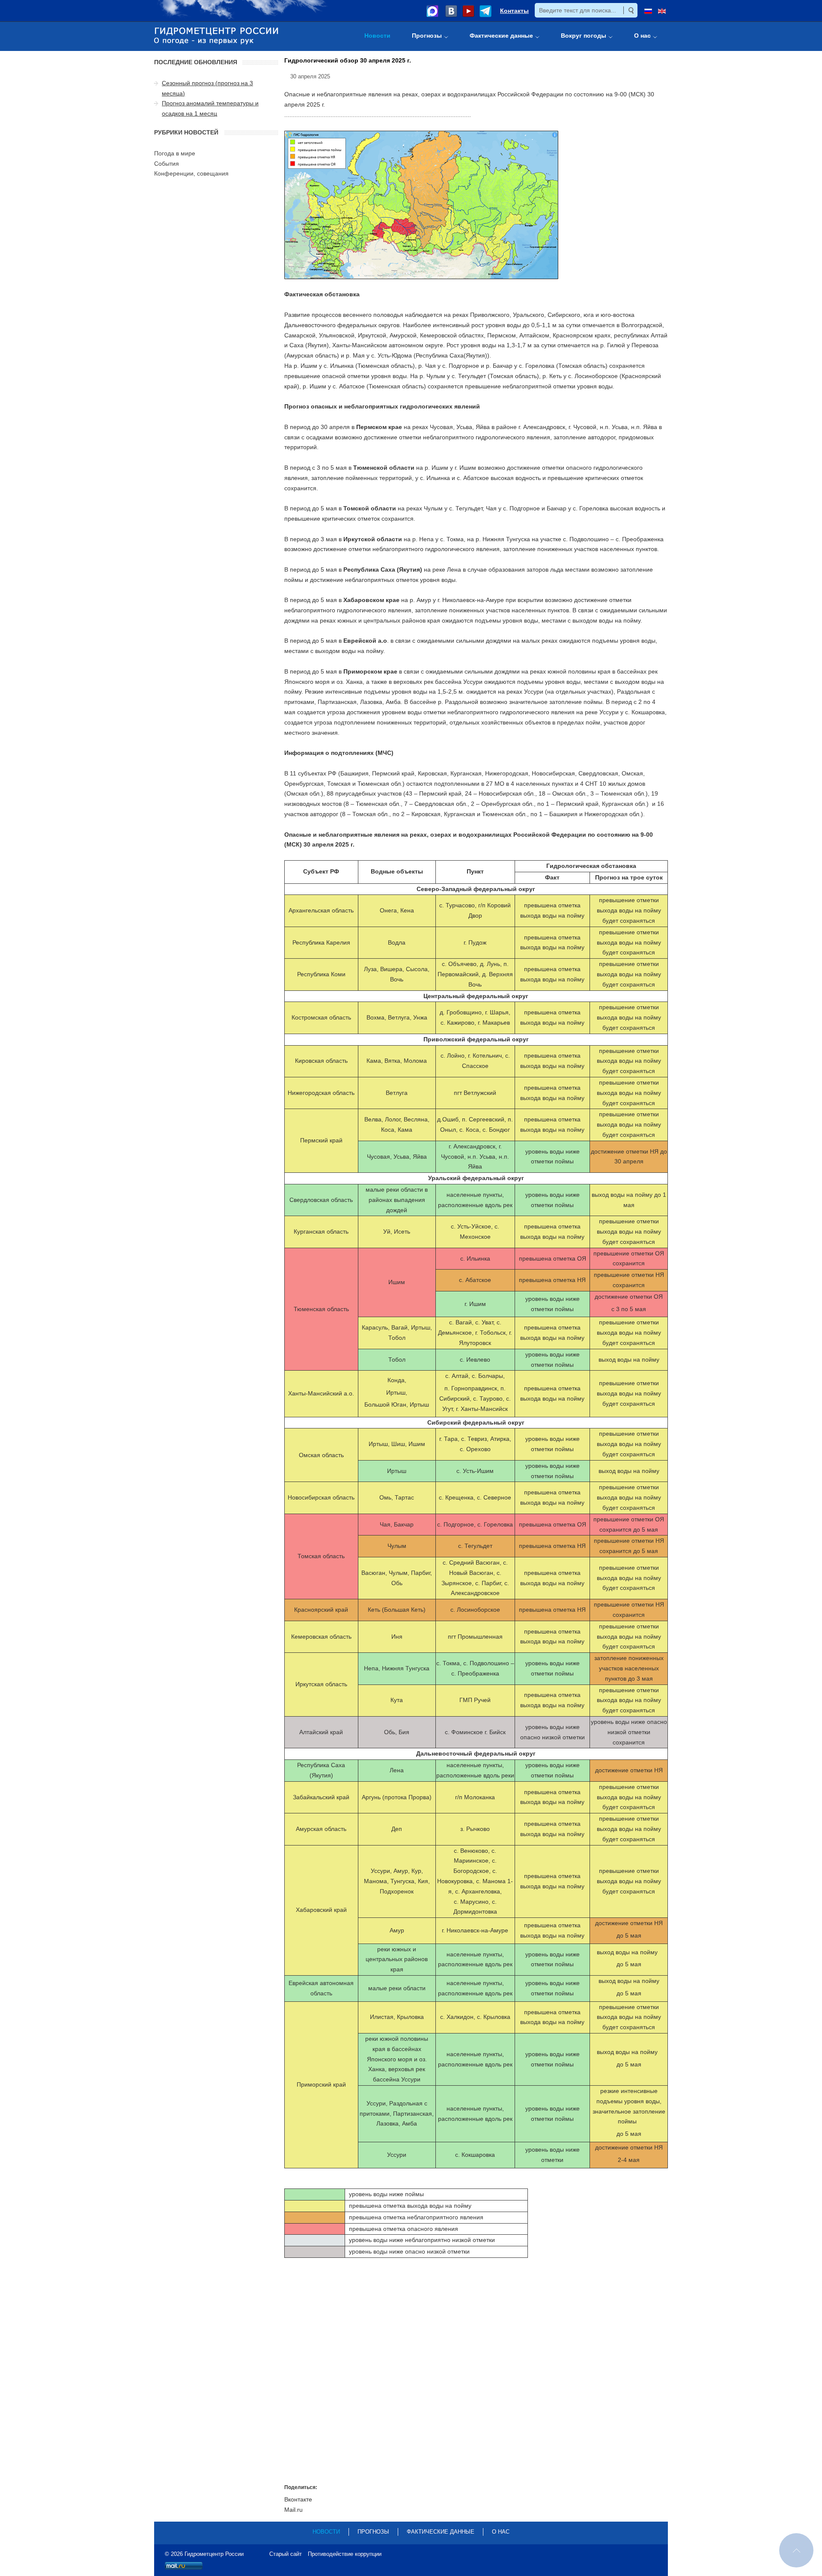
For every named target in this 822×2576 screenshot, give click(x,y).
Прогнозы (373, 2532)
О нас (501, 2532)
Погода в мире (175, 153)
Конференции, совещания (191, 173)
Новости (326, 2532)
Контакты (514, 11)
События (167, 164)
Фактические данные (441, 2532)
